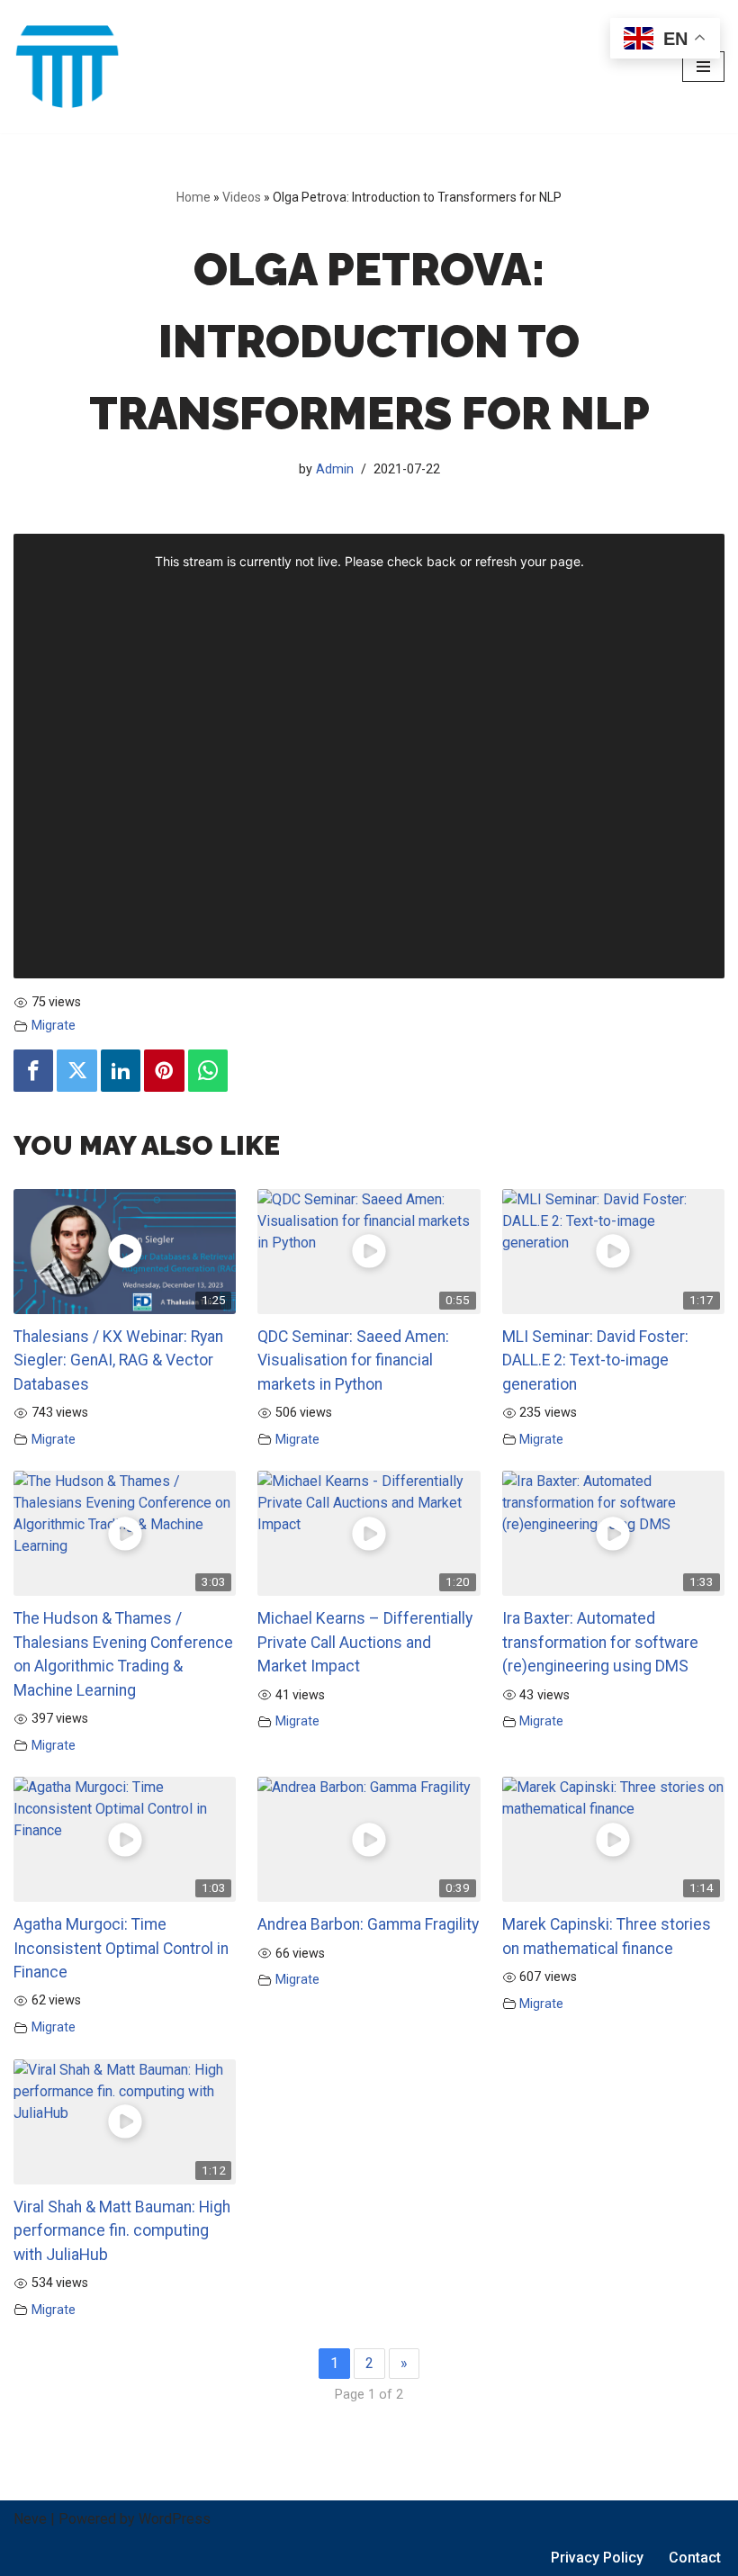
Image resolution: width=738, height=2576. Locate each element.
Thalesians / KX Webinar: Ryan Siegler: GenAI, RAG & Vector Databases (118, 1360)
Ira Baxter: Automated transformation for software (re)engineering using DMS (600, 1642)
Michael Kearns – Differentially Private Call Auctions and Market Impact (365, 1642)
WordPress (175, 2519)
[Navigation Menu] (703, 67)
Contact (695, 2558)
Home (193, 197)
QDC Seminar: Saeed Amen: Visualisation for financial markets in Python (353, 1360)
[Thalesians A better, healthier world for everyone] (67, 67)
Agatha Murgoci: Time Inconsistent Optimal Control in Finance (121, 1948)
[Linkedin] (121, 1071)
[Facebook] (33, 1071)
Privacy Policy (597, 2558)
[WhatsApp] (208, 1071)
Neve (30, 2519)
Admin (335, 469)
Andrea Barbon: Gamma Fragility (368, 1924)
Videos (242, 197)
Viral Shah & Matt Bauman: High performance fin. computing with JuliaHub (122, 2231)
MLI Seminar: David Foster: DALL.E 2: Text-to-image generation (595, 1360)
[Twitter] (76, 1071)
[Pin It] (164, 1071)
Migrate (54, 1026)
